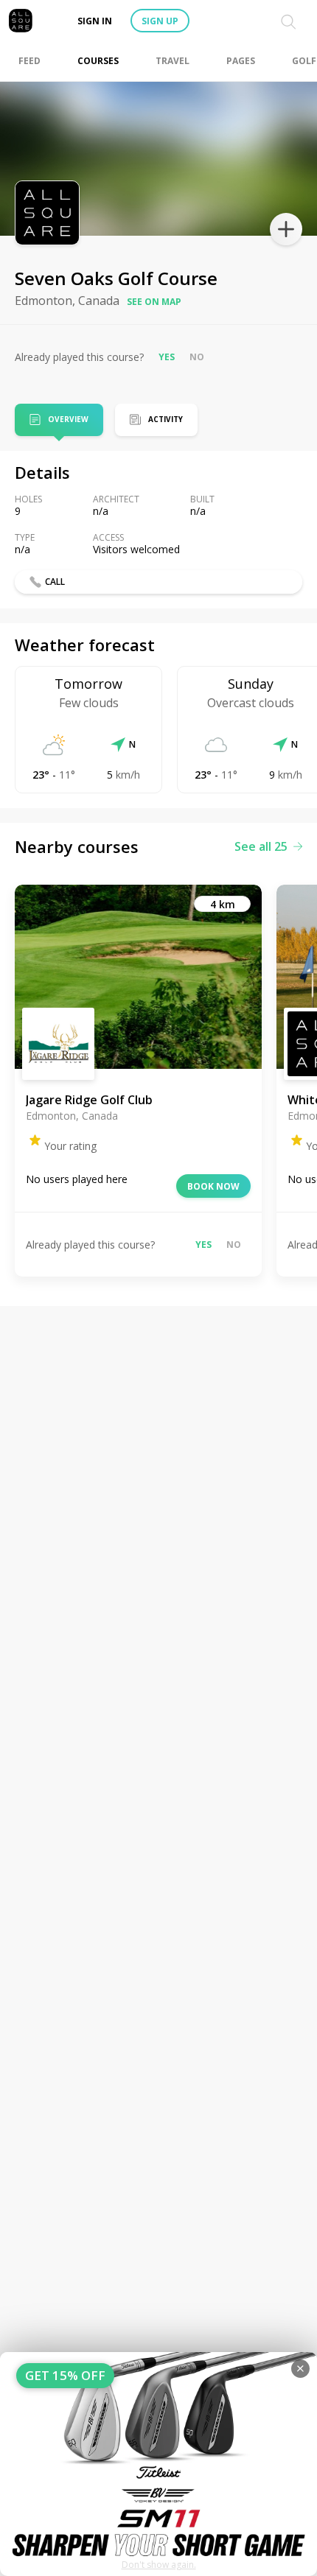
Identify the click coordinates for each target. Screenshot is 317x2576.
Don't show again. (159, 2565)
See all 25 (261, 846)
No (197, 357)
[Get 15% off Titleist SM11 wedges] (158, 2464)
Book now (213, 1186)
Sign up (160, 21)
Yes (167, 357)
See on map (154, 302)
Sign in (95, 21)
